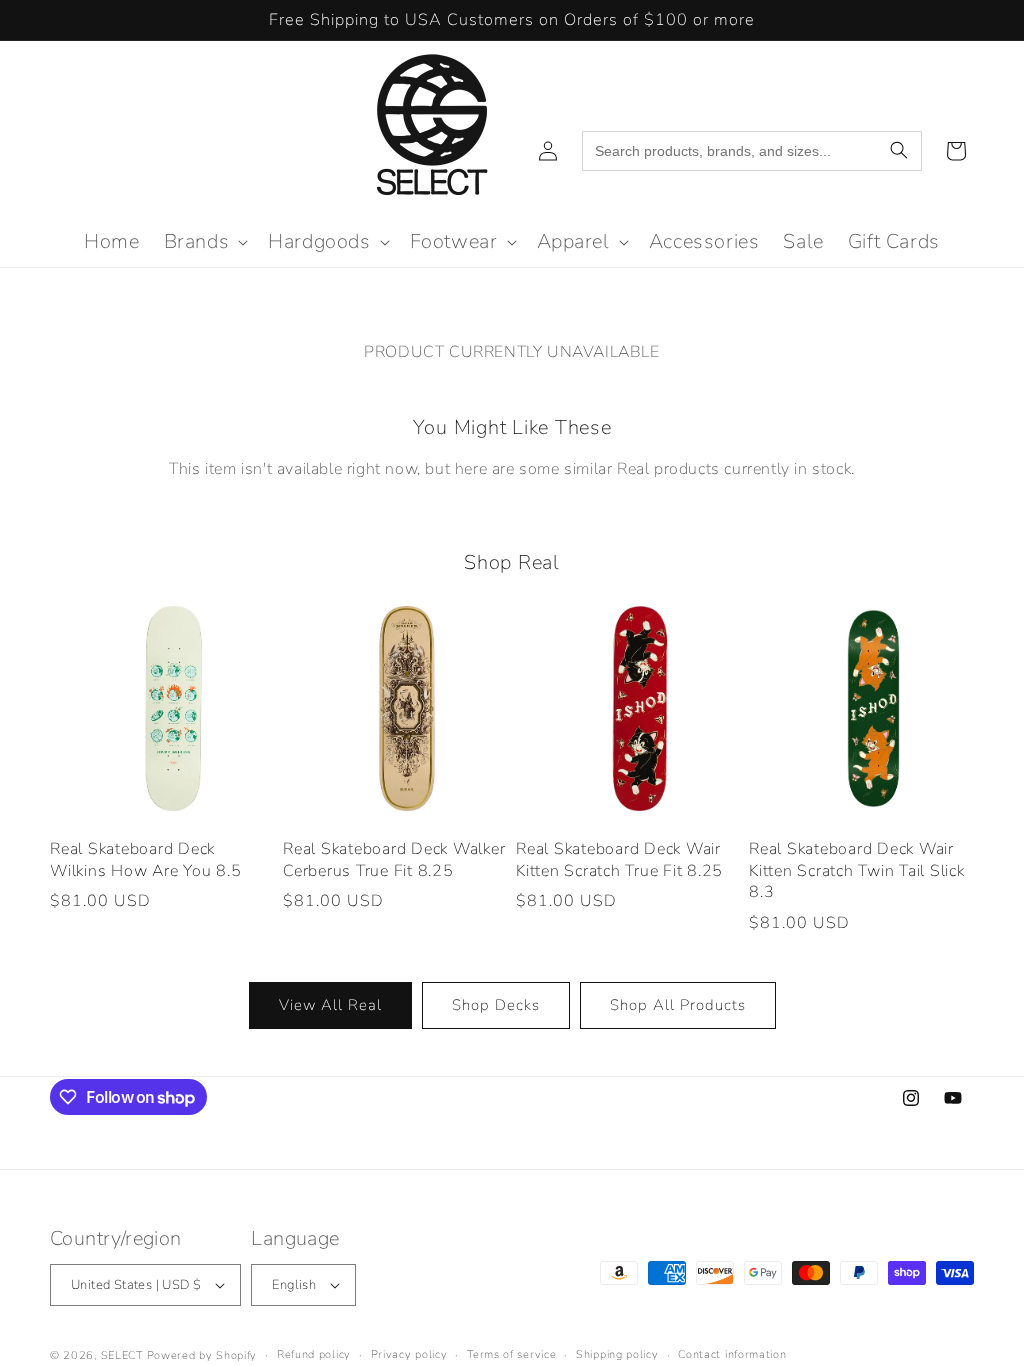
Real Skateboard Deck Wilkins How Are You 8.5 (145, 860)
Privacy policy (409, 1354)
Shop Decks (496, 1005)
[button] (204, 242)
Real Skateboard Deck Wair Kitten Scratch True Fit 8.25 (619, 860)
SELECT (122, 1355)
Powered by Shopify (202, 1355)
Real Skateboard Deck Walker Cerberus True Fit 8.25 (394, 860)
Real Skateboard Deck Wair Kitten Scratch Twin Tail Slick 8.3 (857, 871)
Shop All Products (678, 1005)
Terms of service (511, 1354)
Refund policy (314, 1354)
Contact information (732, 1354)
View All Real (330, 1005)
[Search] (899, 151)
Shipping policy (617, 1354)
